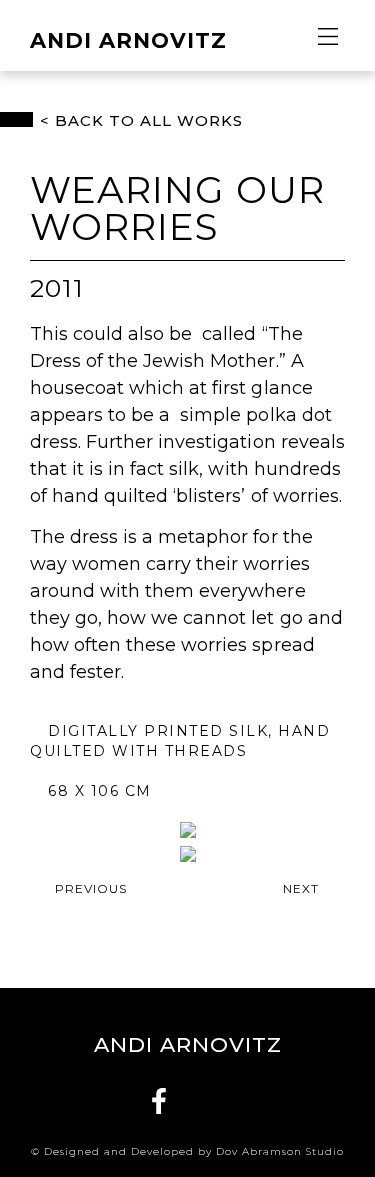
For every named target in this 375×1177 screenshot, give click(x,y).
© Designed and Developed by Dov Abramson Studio (187, 1151)
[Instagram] (217, 1101)
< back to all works (141, 120)
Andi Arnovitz (128, 40)
